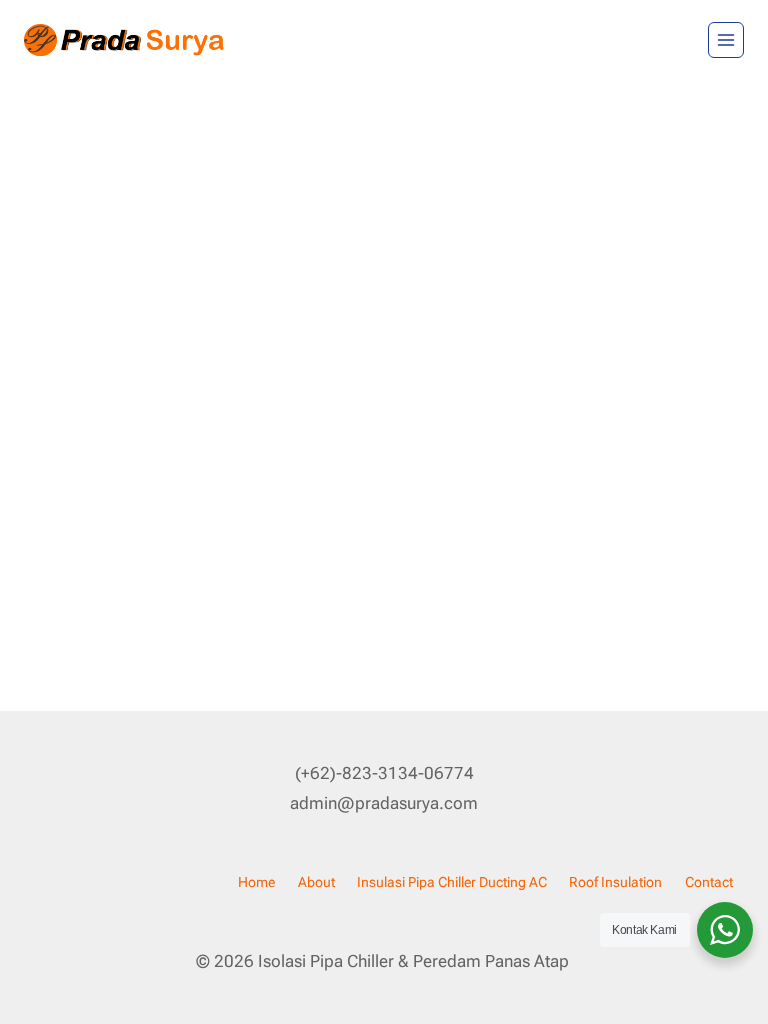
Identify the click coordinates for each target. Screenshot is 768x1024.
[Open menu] (726, 40)
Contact (709, 882)
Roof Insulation (615, 882)
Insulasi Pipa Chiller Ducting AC (452, 882)
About (316, 882)
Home (256, 882)
